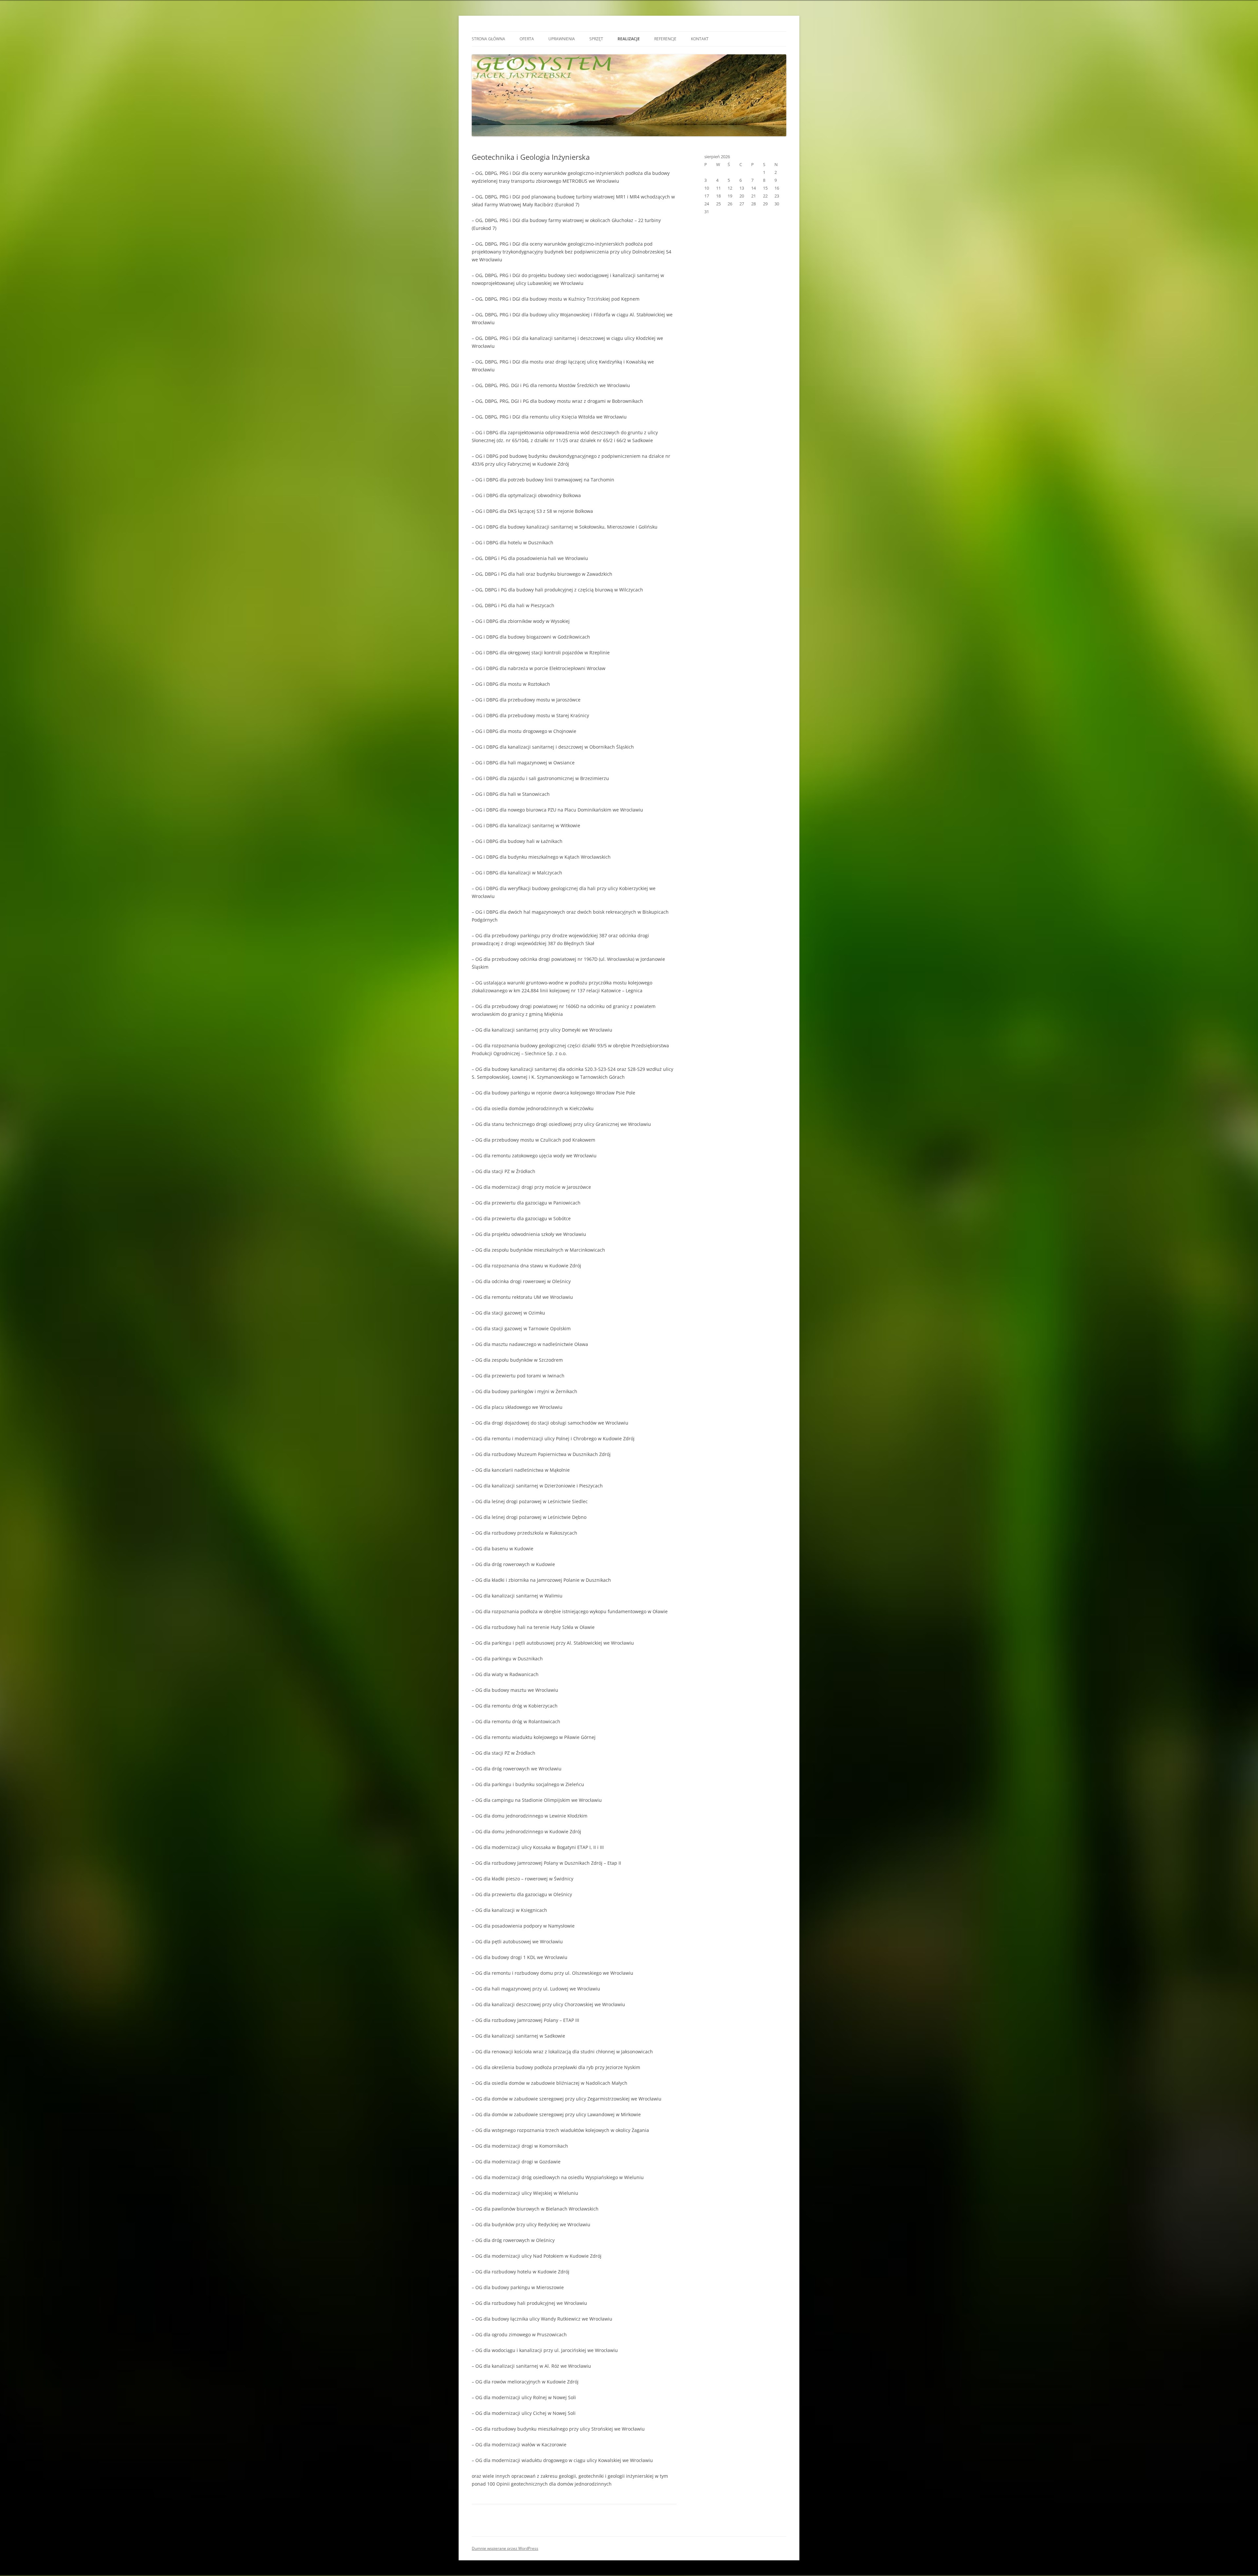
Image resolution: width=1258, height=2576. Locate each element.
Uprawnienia (562, 39)
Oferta (527, 39)
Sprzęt (596, 39)
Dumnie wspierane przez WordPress (505, 2548)
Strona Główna (488, 39)
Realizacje (629, 39)
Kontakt (700, 39)
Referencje (665, 39)
